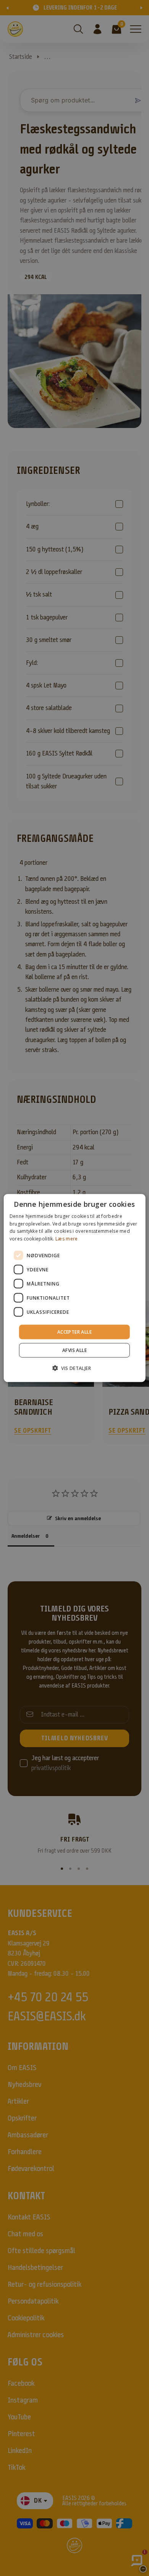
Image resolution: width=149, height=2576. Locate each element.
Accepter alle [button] (74, 1332)
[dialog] (75, 1288)
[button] (74, 1368)
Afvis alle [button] (74, 1350)
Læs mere (66, 1239)
